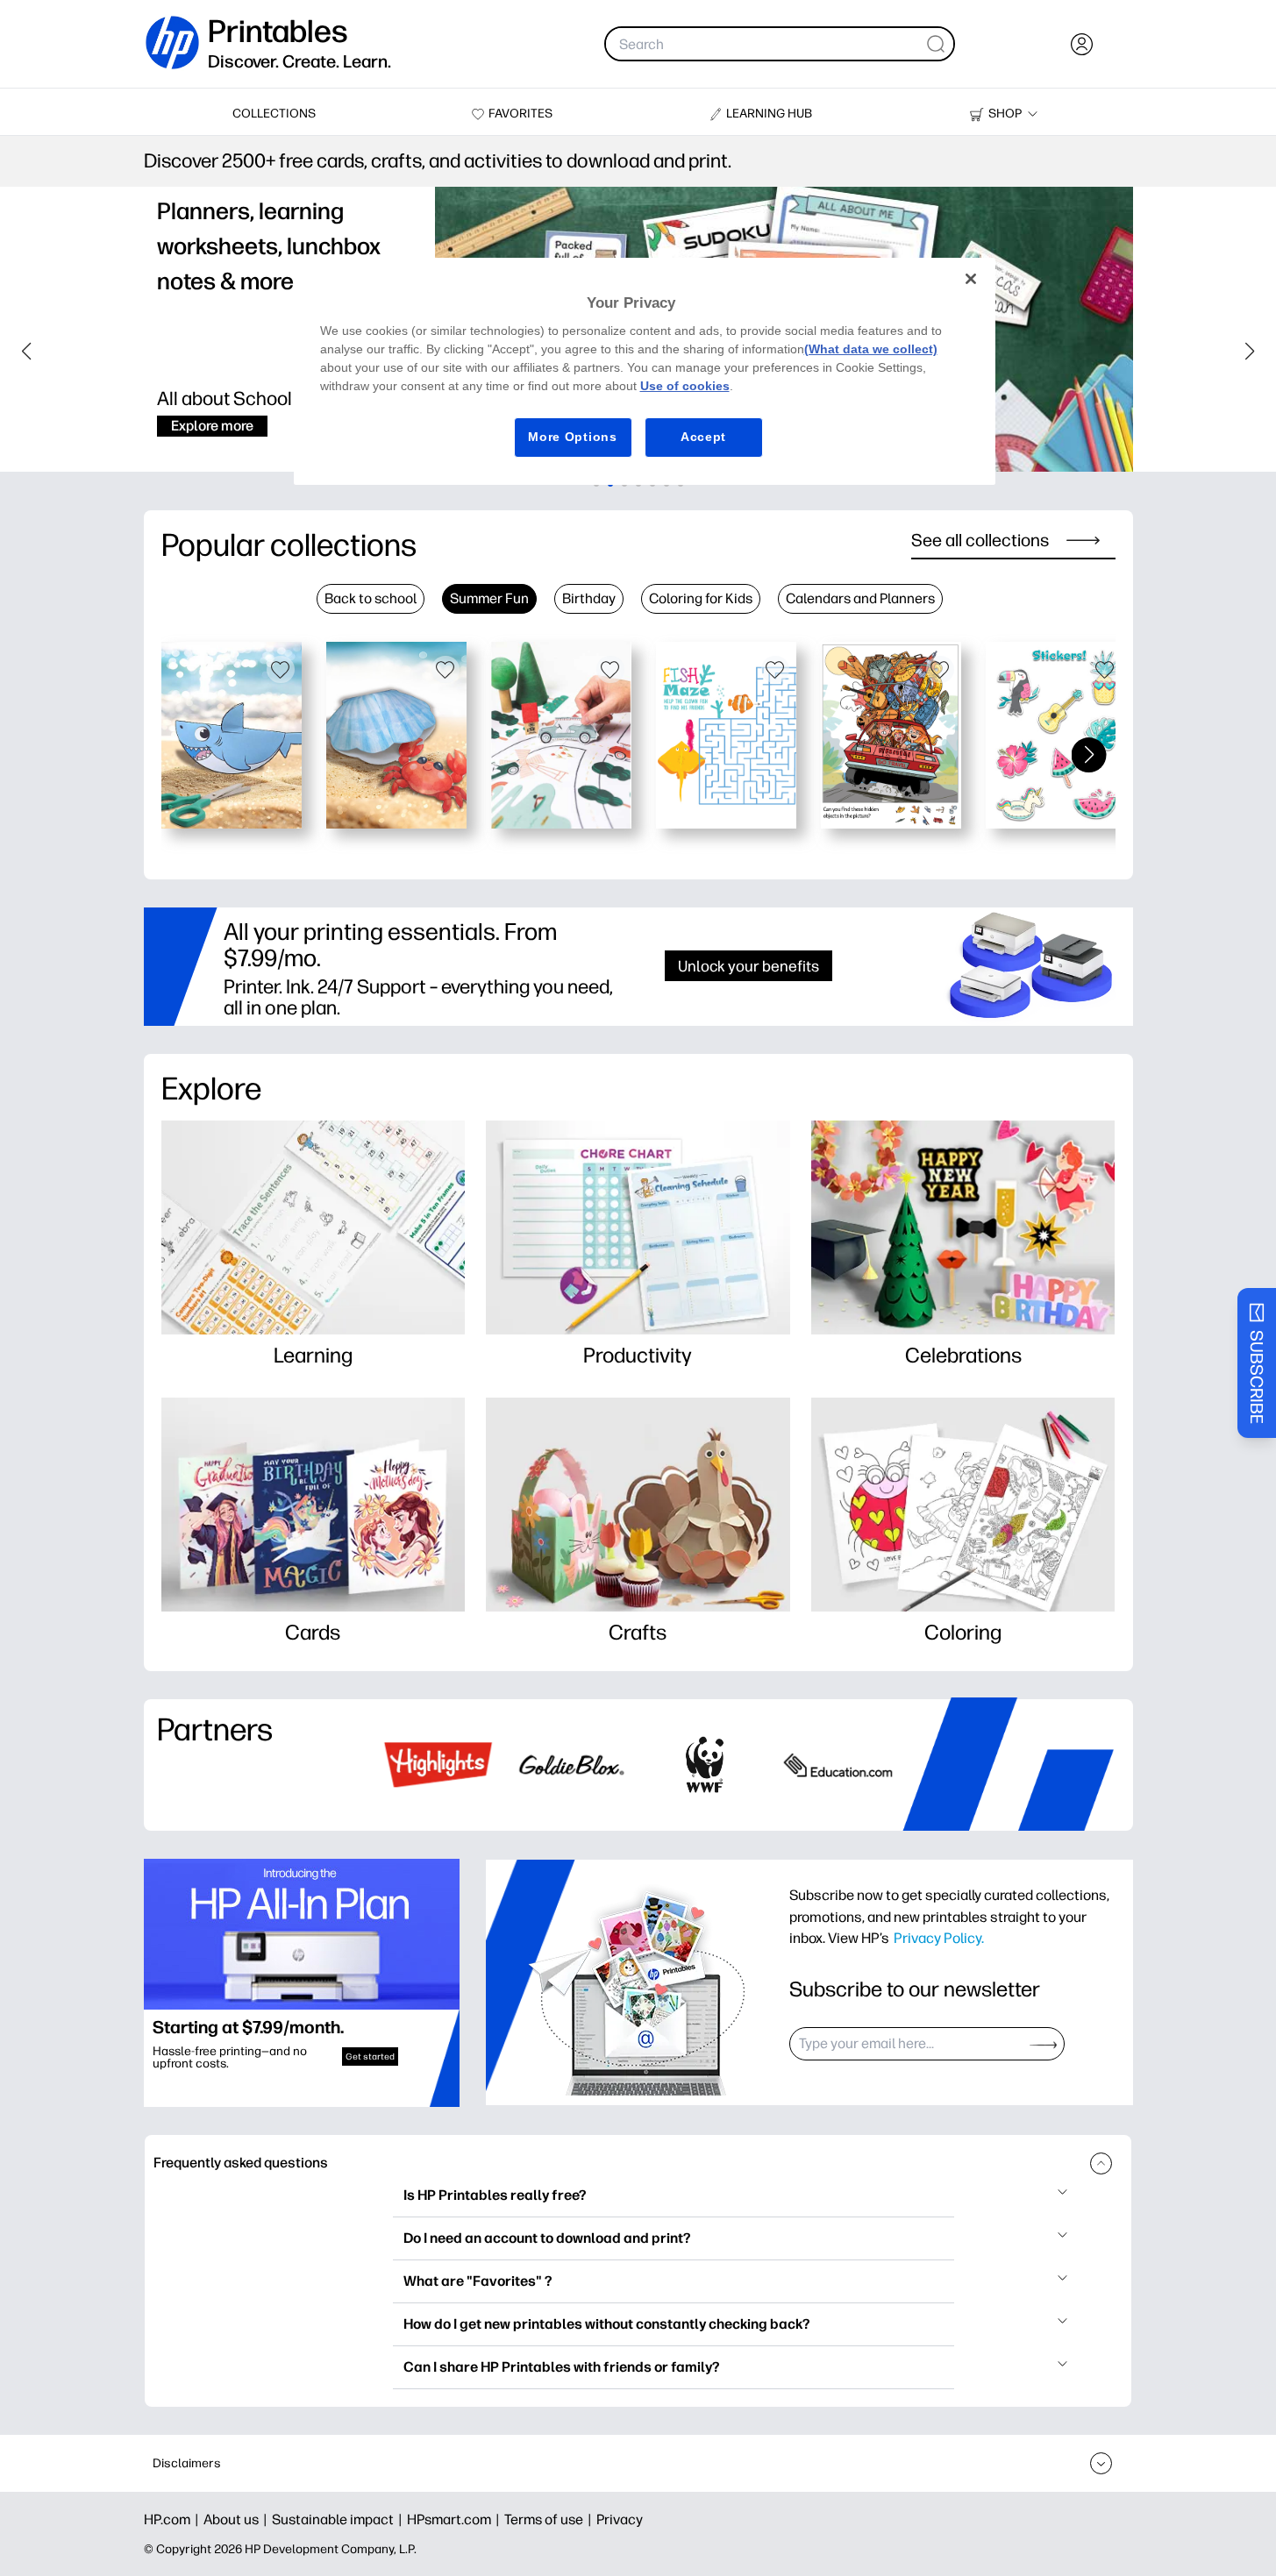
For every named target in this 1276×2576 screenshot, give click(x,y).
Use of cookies (685, 386)
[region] (645, 371)
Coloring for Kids (701, 598)
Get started (370, 2057)
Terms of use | (550, 2519)
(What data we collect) (871, 349)
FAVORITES (520, 114)
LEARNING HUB (769, 114)
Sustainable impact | (339, 2519)
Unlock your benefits (748, 966)
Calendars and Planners (860, 598)
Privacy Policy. (939, 1938)
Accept (703, 437)
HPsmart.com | (456, 2519)
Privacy (620, 2519)
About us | (238, 2519)
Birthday (589, 598)
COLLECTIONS (274, 114)
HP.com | (174, 2519)
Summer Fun (489, 598)
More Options (572, 437)
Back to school (371, 598)
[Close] (971, 279)
